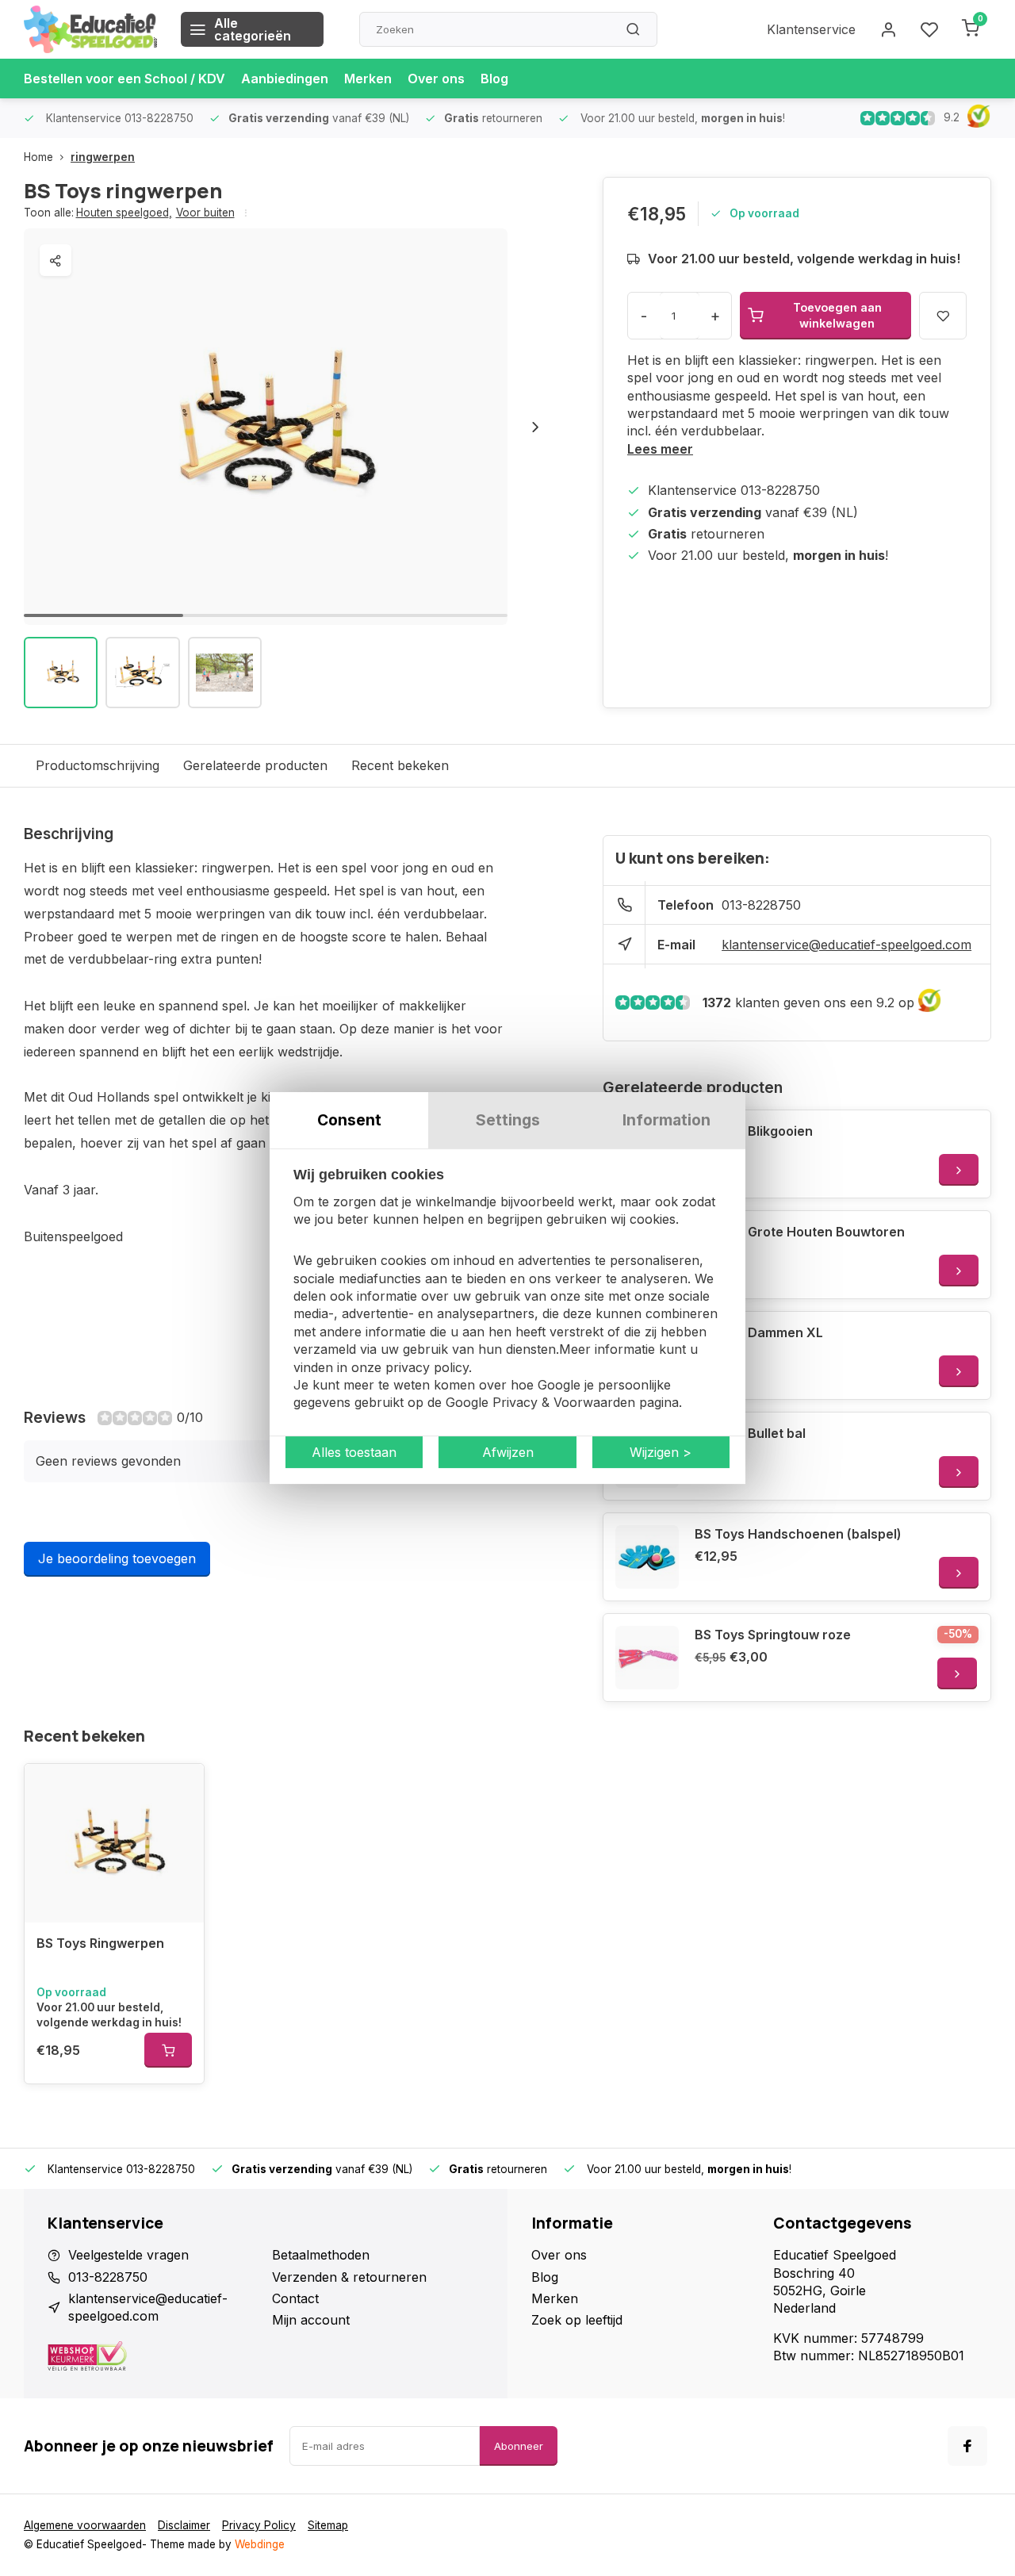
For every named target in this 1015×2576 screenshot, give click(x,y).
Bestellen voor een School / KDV (124, 79)
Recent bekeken (400, 765)
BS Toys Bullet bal (750, 1433)
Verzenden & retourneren (349, 2277)
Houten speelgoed (124, 213)
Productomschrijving (98, 765)
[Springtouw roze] (647, 1658)
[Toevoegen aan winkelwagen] (168, 2050)
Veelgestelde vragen (128, 2255)
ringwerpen (103, 157)
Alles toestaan (354, 1452)
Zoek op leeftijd (577, 2320)
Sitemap (328, 2525)
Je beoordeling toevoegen (117, 1558)
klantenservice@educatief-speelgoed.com (846, 945)
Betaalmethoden (321, 2255)
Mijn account (311, 2320)
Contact (295, 2298)
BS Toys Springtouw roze (773, 1635)
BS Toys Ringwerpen (100, 1943)
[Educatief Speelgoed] (90, 29)
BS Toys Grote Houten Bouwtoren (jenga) (800, 1240)
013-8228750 (761, 905)
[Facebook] (967, 2446)
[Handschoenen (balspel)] (647, 1557)
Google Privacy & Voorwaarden (540, 1403)
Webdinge (260, 2544)
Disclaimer (184, 2525)
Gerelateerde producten (255, 765)
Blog (494, 79)
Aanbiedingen (285, 79)
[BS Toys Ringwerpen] (114, 1843)
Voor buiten (205, 213)
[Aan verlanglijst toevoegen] (180, 1788)
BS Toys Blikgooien (754, 1131)
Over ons (436, 79)
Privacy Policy (259, 2525)
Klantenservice (811, 29)
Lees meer (660, 449)
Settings (508, 1120)
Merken (368, 79)
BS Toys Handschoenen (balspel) (798, 1534)
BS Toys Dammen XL (759, 1332)
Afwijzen (508, 1452)
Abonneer (519, 2446)
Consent (349, 1120)
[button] (535, 427)
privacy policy (427, 1367)
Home (38, 157)
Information (666, 1120)
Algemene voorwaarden (85, 2525)
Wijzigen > (661, 1452)
